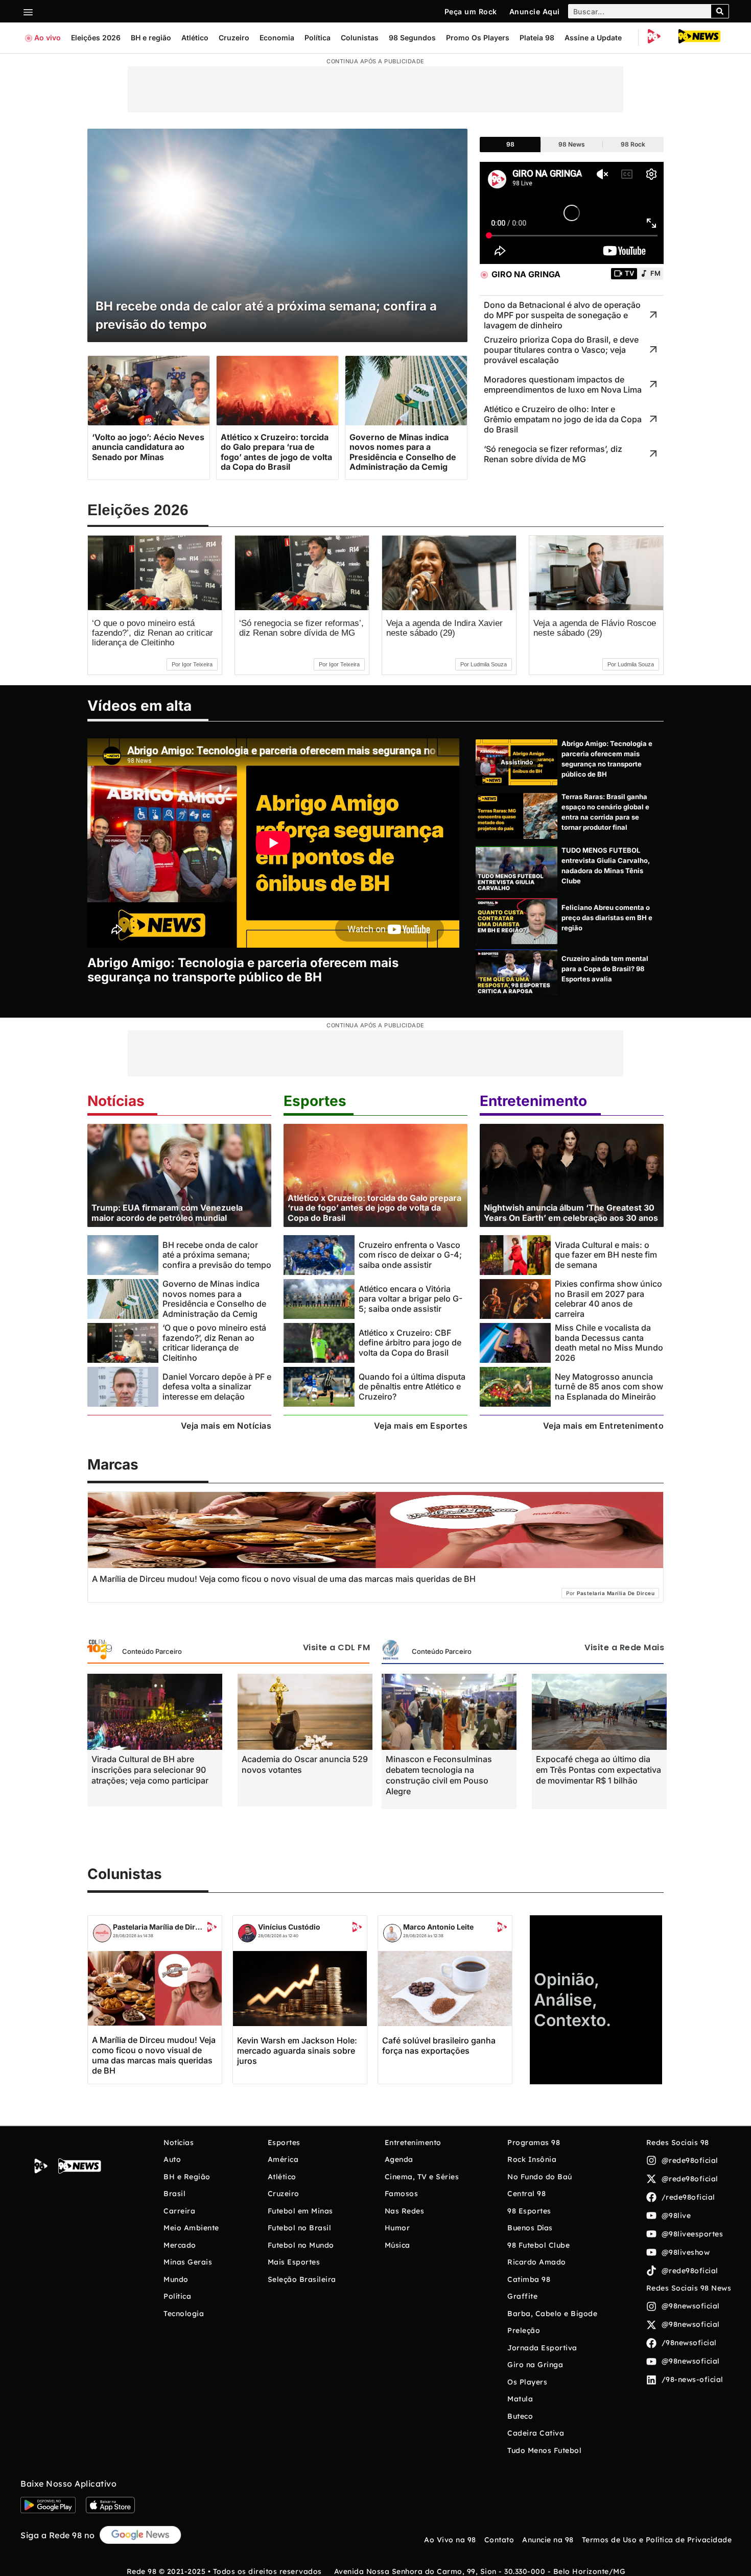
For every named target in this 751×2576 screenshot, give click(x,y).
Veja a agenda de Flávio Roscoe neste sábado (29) (595, 628)
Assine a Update (593, 38)
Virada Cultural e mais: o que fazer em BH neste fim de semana (606, 1255)
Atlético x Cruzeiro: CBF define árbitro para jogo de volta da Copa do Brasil (410, 1343)
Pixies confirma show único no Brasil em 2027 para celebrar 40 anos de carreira (608, 1298)
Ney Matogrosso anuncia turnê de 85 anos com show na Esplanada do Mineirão (609, 1387)
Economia (277, 38)
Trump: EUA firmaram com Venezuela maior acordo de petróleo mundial (167, 1212)
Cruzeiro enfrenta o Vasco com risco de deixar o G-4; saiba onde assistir (410, 1255)
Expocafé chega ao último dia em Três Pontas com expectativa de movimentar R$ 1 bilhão (599, 1770)
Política (318, 38)
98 (510, 144)
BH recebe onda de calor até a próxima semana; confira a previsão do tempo (217, 1255)
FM (655, 273)
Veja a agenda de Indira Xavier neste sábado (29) (444, 628)
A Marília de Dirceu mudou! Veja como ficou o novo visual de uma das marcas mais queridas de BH (154, 2055)
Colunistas (360, 38)
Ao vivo (48, 38)
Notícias (116, 1101)
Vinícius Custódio (289, 1927)
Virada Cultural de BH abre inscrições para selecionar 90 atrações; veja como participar (150, 1770)
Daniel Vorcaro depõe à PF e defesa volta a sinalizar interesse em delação (217, 1387)
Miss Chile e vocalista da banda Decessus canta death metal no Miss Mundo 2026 (609, 1342)
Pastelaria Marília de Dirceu (159, 1927)
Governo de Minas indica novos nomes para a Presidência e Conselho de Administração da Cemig (214, 1298)
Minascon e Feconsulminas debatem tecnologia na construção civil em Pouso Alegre (439, 1775)
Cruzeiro (234, 38)
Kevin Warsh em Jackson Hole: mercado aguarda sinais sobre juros (297, 2051)
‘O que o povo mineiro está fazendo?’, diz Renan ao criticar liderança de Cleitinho (152, 633)
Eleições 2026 (96, 38)
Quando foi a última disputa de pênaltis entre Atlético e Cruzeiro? (412, 1387)
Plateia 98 (537, 38)
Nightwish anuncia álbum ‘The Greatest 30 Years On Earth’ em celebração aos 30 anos (571, 1212)
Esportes (315, 1101)
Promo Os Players (478, 38)
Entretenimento (533, 1101)
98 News (572, 144)
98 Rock (633, 144)
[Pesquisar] (720, 11)
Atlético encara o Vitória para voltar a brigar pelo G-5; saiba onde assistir (410, 1299)
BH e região (151, 38)
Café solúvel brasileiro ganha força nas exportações (439, 2045)
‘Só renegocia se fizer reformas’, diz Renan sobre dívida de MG (301, 628)
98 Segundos (412, 38)
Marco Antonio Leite (438, 1927)
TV (629, 273)
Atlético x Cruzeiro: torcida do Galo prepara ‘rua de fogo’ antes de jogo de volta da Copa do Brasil (374, 1208)
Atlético (195, 38)
